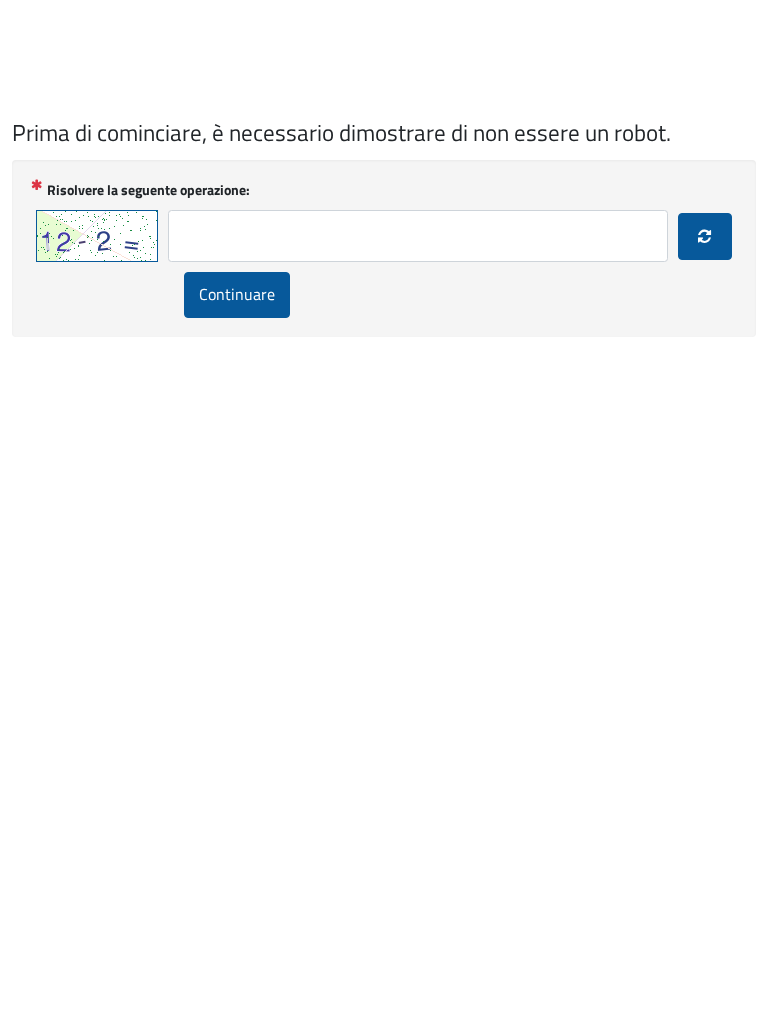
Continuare (237, 294)
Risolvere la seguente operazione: (148, 189)
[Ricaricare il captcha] (705, 237)
